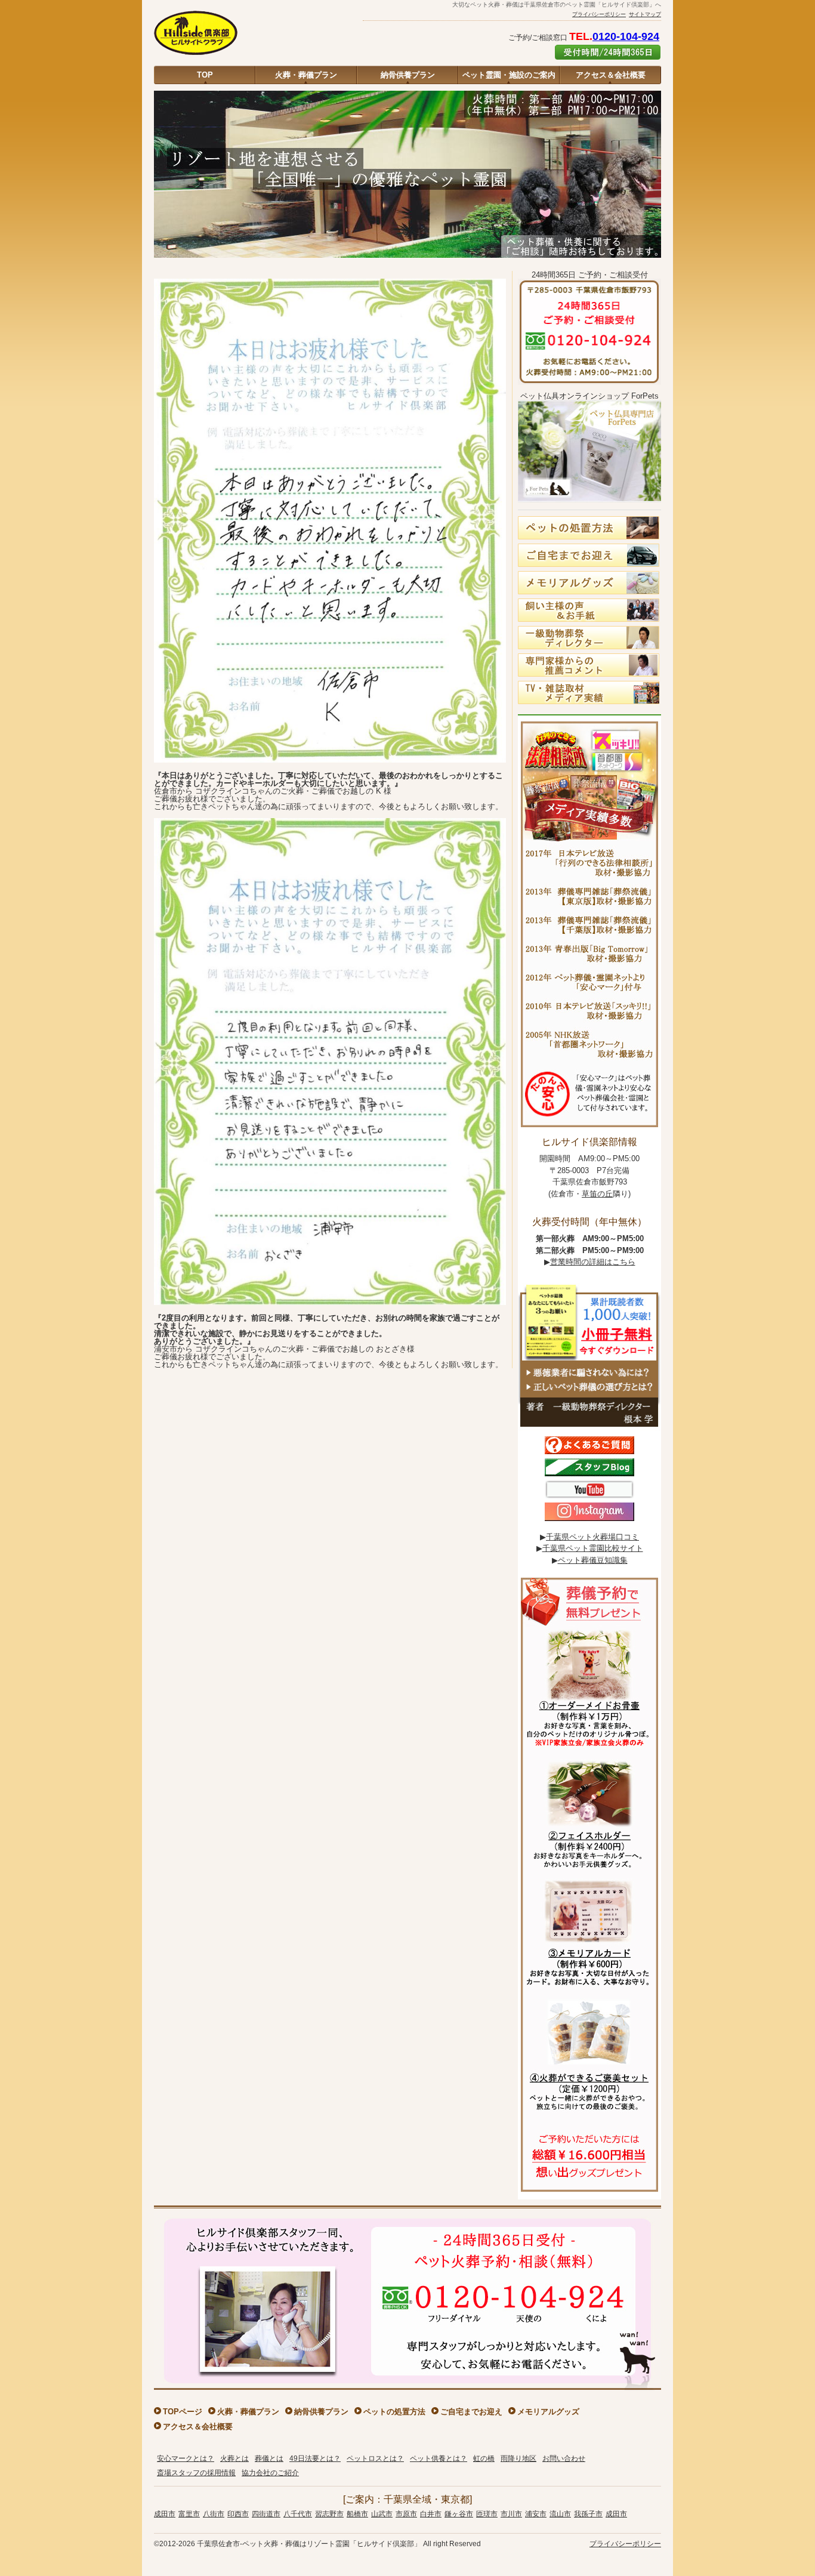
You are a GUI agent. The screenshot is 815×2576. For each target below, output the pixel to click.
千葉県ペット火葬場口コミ (592, 1537)
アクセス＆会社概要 (611, 75)
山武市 (382, 2514)
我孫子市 (588, 2514)
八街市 (214, 2514)
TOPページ (183, 2412)
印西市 (238, 2514)
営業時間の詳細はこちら (593, 1262)
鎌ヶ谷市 (459, 2514)
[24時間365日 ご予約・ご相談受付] (589, 388)
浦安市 (536, 2514)
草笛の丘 (597, 1194)
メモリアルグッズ (548, 2412)
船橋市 (357, 2514)
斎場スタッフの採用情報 (196, 2473)
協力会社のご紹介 (270, 2473)
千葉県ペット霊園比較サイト (593, 1548)
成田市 (165, 2514)
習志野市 (329, 2514)
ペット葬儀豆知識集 (593, 1560)
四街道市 (266, 2514)
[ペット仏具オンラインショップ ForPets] (589, 506)
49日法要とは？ (315, 2458)
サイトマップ (645, 14)
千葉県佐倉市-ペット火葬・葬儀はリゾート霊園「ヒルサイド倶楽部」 (309, 2544)
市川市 (511, 2514)
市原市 (406, 2514)
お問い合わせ (564, 2458)
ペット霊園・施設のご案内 (509, 75)
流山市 (560, 2514)
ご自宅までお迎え (471, 2412)
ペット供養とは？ (439, 2458)
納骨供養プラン (408, 75)
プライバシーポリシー (599, 14)
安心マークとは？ (186, 2458)
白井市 (431, 2514)
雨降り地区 (518, 2458)
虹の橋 (484, 2458)
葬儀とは (269, 2458)
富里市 (189, 2514)
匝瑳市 (487, 2514)
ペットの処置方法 (394, 2412)
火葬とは (234, 2458)
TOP (205, 75)
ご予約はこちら (608, 52)
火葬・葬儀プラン (306, 75)
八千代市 (298, 2514)
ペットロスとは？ (375, 2458)
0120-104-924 (626, 36)
